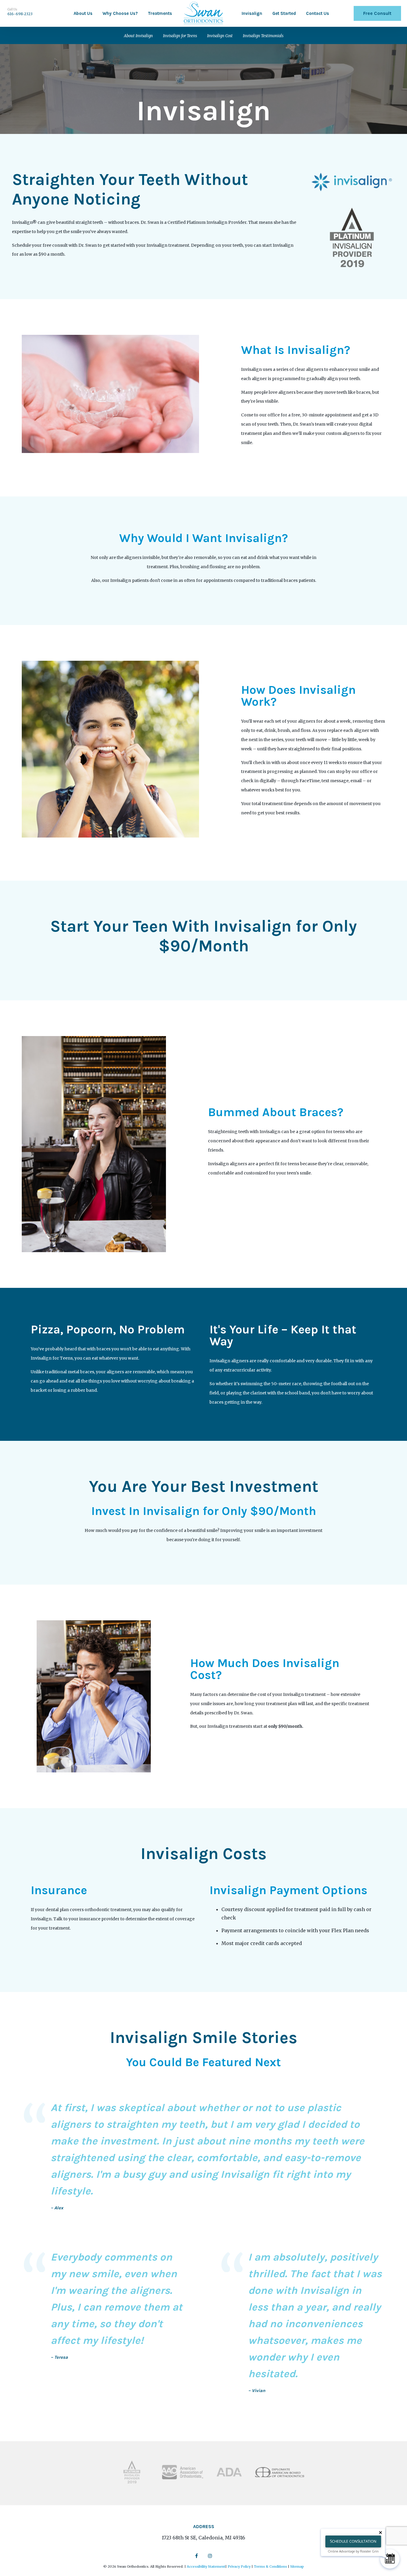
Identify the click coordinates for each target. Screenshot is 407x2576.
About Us (83, 13)
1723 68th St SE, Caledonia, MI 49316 (203, 2538)
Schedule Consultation (353, 2541)
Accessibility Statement (206, 2566)
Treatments (160, 13)
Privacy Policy (239, 2566)
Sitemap (297, 2566)
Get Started (284, 13)
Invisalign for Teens (180, 36)
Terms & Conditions (270, 2566)
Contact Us (317, 13)
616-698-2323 (20, 14)
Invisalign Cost (220, 36)
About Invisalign (138, 36)
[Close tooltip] (380, 2533)
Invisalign (252, 13)
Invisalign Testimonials (263, 36)
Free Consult (377, 13)
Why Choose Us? (120, 13)
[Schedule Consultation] (390, 2559)
